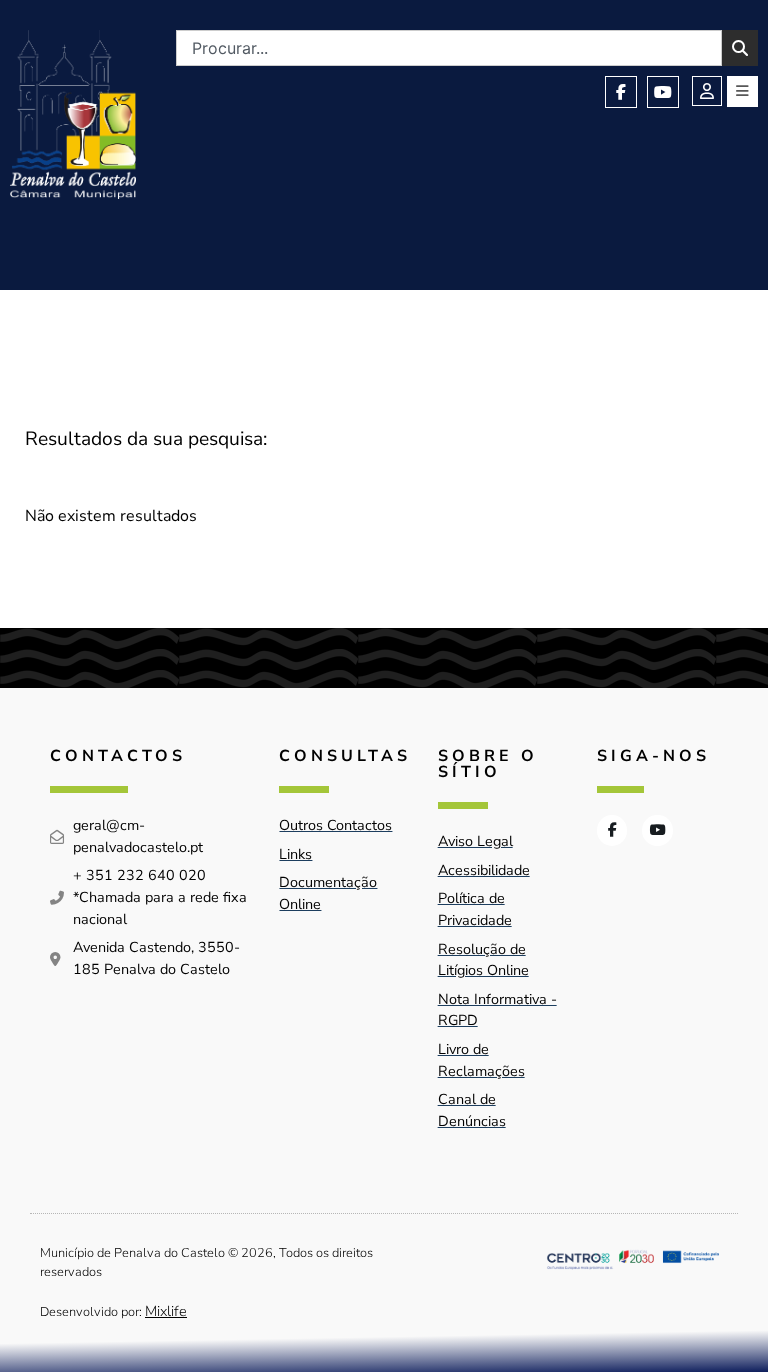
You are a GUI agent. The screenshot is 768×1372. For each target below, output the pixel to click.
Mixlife (166, 1311)
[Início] (73, 114)
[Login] (707, 91)
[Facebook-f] (621, 92)
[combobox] (449, 48)
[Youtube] (663, 92)
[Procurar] (740, 48)
